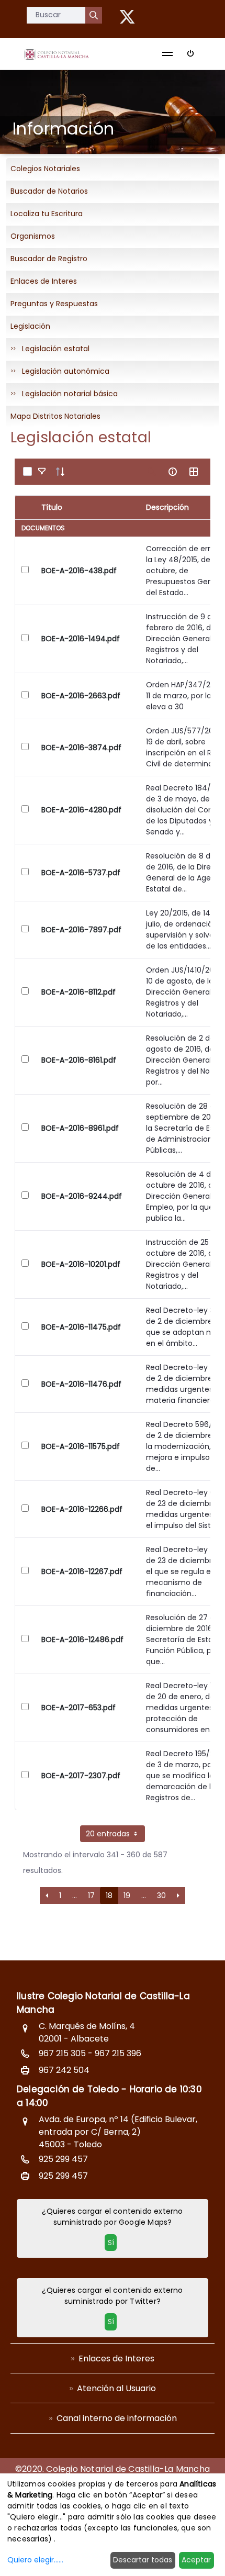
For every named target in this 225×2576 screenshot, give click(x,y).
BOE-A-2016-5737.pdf (81, 873)
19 (127, 1895)
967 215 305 (62, 2053)
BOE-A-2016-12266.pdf (82, 1509)
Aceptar (196, 2560)
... (75, 1895)
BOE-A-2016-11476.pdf (81, 1384)
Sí (111, 2243)
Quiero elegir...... (35, 2560)
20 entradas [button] (109, 1834)
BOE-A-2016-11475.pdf (81, 1327)
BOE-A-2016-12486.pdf (82, 1640)
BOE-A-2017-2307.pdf (81, 1776)
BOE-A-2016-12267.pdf (82, 1571)
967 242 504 (64, 2070)
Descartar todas (143, 2560)
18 (109, 1895)
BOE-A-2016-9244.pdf (82, 1196)
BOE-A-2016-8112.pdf (78, 992)
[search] (152, 472)
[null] (94, 15)
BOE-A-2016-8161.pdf (79, 1060)
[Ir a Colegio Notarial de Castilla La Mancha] (57, 54)
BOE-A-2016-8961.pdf (80, 1128)
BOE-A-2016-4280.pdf (81, 810)
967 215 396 (118, 2053)
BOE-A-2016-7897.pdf (81, 930)
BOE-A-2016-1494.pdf (81, 639)
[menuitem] (113, 2358)
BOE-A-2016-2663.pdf (81, 696)
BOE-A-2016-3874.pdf (81, 748)
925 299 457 (63, 2159)
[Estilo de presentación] (194, 472)
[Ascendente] (60, 472)
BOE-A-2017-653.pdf (78, 1708)
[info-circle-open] (173, 472)
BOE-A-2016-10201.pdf (81, 1264)
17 (91, 1895)
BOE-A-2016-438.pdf (79, 571)
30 (161, 1895)
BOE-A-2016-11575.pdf (81, 1446)
